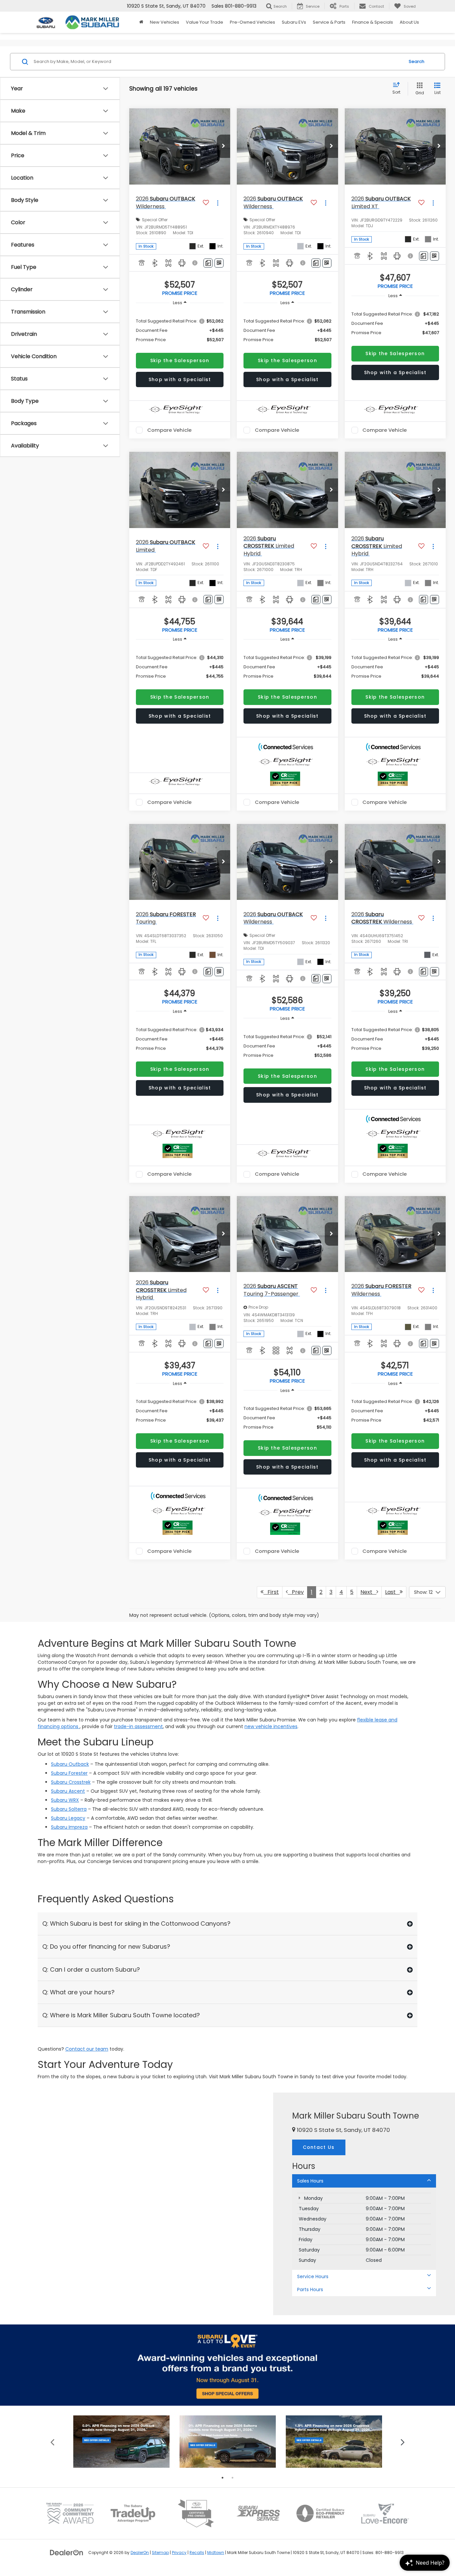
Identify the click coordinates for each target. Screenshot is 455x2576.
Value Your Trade (205, 22)
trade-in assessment (138, 1726)
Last (392, 1592)
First (271, 1592)
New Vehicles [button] (165, 22)
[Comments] (208, 263)
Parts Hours (310, 2289)
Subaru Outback (70, 1764)
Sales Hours (310, 2181)
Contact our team (87, 2049)
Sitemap (160, 2553)
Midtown (216, 2553)
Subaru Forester (69, 1773)
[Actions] (218, 203)
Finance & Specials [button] (373, 22)
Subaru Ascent (68, 1791)
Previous (52, 2442)
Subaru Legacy (68, 1818)
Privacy (179, 2553)
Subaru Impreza (69, 1827)
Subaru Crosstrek (71, 1782)
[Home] (141, 22)
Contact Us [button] (319, 2147)
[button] (224, 146)
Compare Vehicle (169, 430)
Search (417, 61)
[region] (180, 330)
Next (368, 1592)
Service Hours (313, 2276)
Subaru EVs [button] (294, 22)
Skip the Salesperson (180, 360)
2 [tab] (232, 2478)
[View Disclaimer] (196, 263)
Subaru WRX (65, 1800)
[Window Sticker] (219, 263)
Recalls (197, 2553)
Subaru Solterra (69, 1809)
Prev (296, 1592)
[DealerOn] (67, 2552)
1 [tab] (223, 2478)
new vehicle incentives (271, 1726)
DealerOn (140, 2553)
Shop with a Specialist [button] (180, 379)
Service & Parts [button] (329, 22)
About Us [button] (409, 22)
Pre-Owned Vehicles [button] (252, 22)
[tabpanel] (121, 2442)
